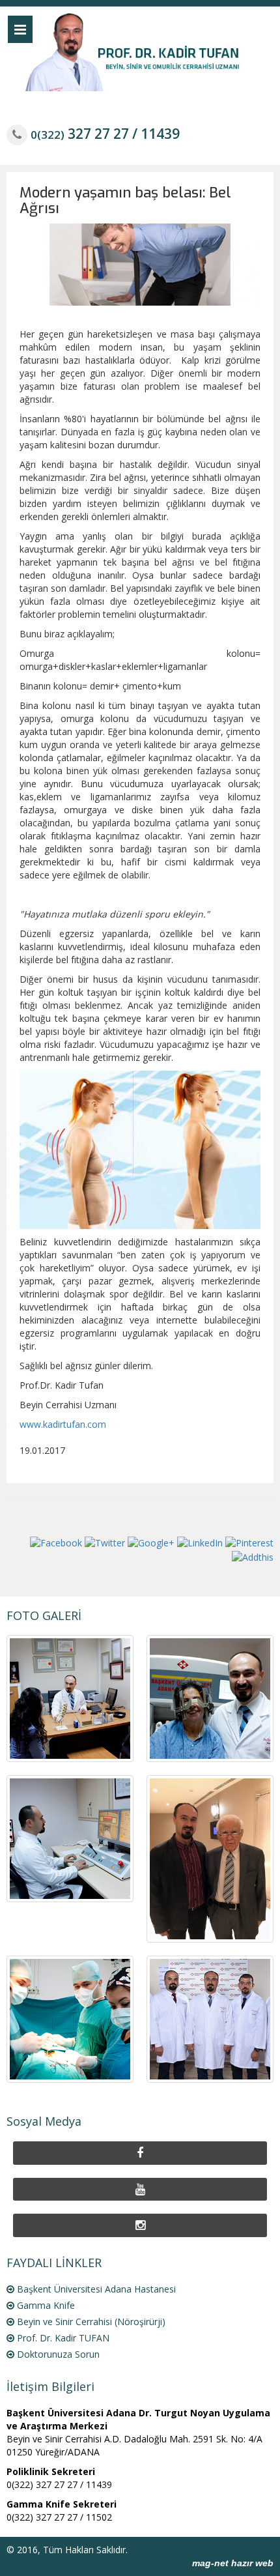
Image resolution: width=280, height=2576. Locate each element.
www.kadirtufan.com (63, 1424)
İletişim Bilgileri (50, 2386)
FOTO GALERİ (44, 1615)
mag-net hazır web (233, 2563)
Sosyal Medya (44, 2121)
